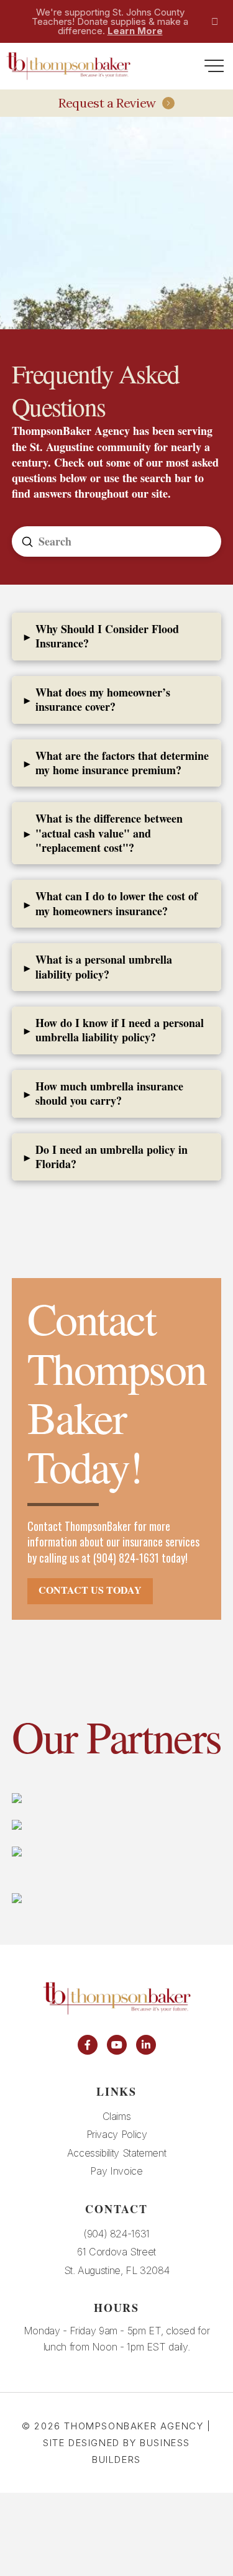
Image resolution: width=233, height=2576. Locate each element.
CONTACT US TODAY (90, 1590)
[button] (214, 66)
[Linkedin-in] (146, 2045)
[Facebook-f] (88, 2045)
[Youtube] (117, 2045)
